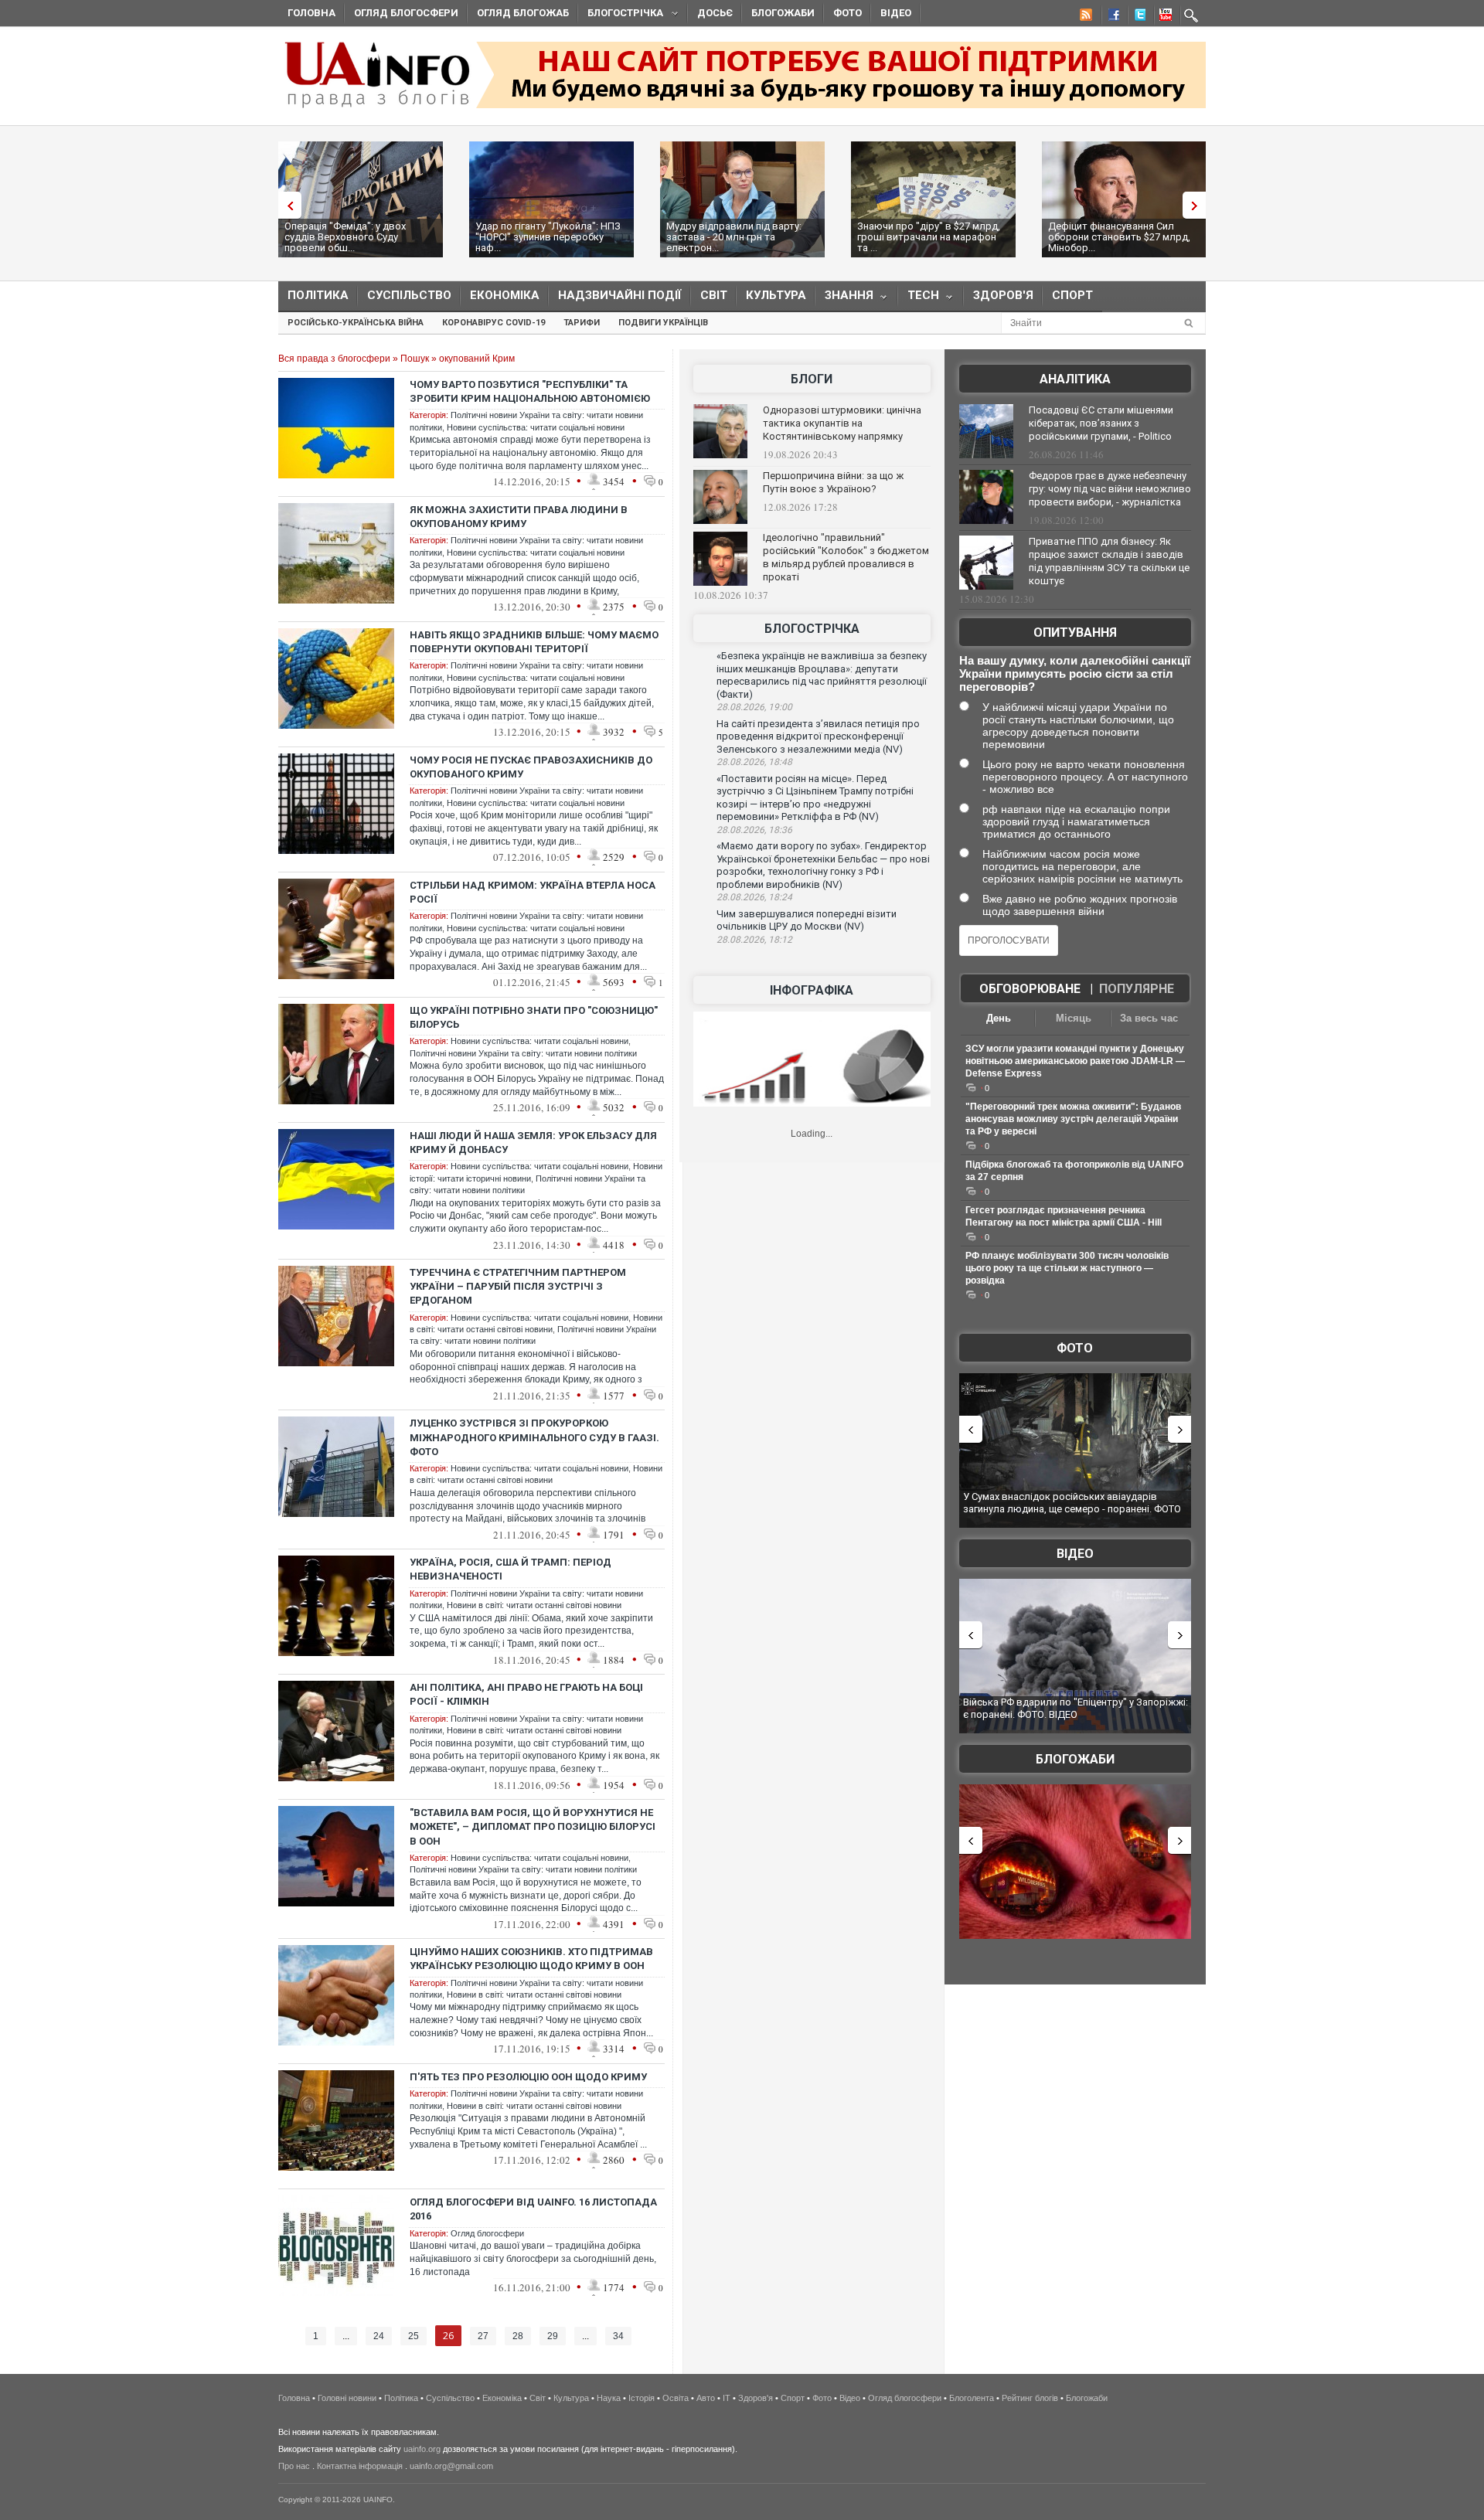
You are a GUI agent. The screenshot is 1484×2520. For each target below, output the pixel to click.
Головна (311, 13)
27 (483, 2336)
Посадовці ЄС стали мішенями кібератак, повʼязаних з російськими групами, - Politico (1101, 423)
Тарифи (582, 323)
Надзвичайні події (620, 295)
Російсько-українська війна (356, 323)
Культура (776, 295)
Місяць (1074, 1018)
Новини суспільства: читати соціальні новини (536, 427)
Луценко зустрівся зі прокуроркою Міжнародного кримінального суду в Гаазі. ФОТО (534, 1437)
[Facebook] (1111, 17)
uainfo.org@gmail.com (451, 2466)
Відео (896, 13)
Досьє (715, 13)
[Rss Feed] (1084, 17)
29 (553, 2336)
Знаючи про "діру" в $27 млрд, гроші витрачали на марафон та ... (929, 237)
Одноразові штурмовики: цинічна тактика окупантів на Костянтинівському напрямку (842, 423)
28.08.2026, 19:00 (754, 707)
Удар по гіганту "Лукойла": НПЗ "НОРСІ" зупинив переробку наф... (548, 237)
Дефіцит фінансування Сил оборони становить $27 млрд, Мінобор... (1119, 237)
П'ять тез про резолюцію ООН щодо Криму (528, 2077)
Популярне (1137, 989)
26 (448, 2336)
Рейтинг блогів (1030, 2398)
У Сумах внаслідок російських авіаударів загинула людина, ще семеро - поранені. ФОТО (1072, 1503)
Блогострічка (621, 15)
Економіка (505, 295)
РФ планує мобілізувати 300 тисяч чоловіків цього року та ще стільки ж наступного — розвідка (1067, 1268)
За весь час (1149, 1018)
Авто (706, 2398)
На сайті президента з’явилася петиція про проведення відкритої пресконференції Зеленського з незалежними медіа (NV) (818, 736)
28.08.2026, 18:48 (754, 762)
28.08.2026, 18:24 (754, 897)
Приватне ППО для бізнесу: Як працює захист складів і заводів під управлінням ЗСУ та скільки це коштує (1109, 561)
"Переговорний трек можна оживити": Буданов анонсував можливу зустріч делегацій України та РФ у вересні (1073, 1119)
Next (1198, 205)
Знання (844, 299)
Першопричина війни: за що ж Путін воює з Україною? (833, 482)
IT (727, 2398)
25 (414, 2336)
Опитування (1075, 633)
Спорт (1072, 295)
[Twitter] (1137, 17)
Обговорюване (1030, 989)
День (999, 1018)
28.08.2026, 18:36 (754, 830)
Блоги (812, 379)
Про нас (294, 2466)
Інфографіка (812, 990)
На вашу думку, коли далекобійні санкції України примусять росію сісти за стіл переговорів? (1075, 673)
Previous (286, 205)
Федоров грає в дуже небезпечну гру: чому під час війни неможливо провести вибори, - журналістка (1110, 489)
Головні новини (347, 2398)
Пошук (415, 359)
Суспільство (409, 295)
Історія (642, 2398)
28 (518, 2336)
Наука (609, 2398)
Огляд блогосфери (406, 13)
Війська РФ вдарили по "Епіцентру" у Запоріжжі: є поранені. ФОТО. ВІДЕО (1076, 1708)
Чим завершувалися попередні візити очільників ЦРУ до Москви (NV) (807, 920)
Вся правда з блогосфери (334, 359)
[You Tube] (1163, 17)
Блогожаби (783, 13)
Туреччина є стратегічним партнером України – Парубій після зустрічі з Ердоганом (518, 1286)
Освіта (676, 2398)
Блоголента (972, 2398)
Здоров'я (1003, 295)
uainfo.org (422, 2449)
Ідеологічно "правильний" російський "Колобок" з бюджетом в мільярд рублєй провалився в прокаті (846, 557)
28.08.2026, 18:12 (754, 940)
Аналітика (1075, 379)
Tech (919, 299)
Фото (848, 13)
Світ (714, 295)
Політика (318, 295)
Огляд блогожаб (523, 13)
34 (618, 2336)
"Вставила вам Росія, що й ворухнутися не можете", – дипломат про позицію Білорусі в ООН (533, 1826)
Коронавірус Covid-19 (494, 323)
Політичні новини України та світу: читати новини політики (523, 1053)
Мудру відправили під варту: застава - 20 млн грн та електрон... (734, 237)
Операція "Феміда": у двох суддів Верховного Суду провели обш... (345, 237)
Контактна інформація (360, 2466)
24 (379, 2336)
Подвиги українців (663, 323)
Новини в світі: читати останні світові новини (534, 1605)
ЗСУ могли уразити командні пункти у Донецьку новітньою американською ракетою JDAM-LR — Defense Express (1075, 1061)
